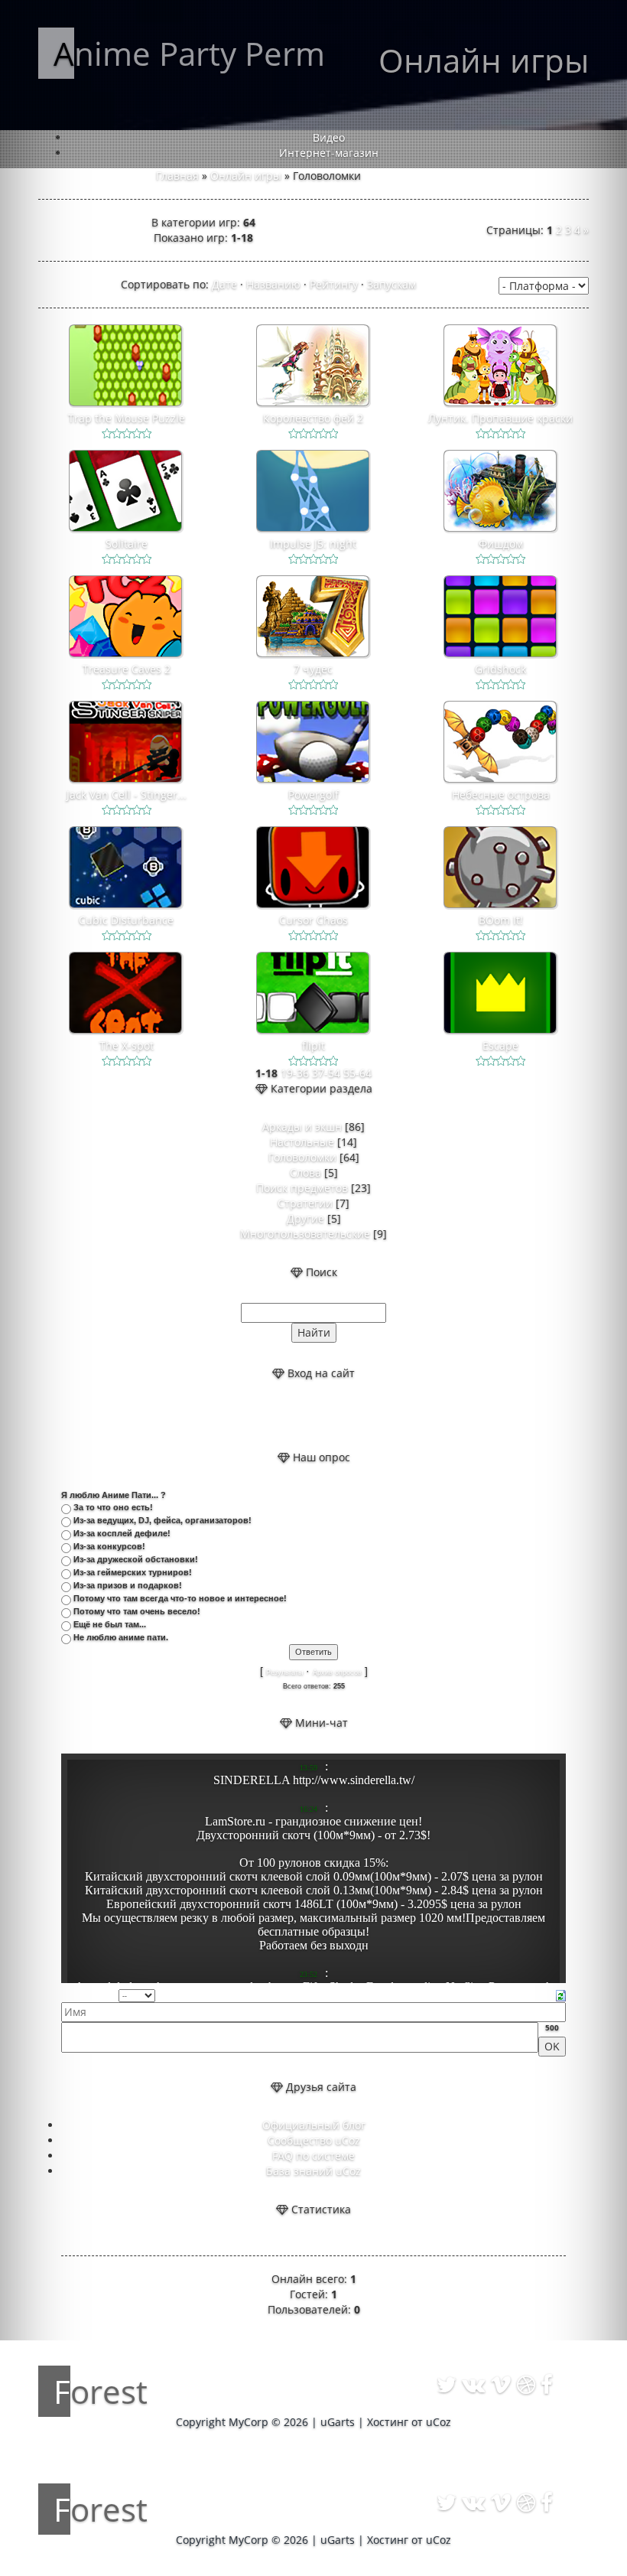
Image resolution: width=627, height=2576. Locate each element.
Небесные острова (501, 795)
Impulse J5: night (313, 544)
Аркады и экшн (302, 1127)
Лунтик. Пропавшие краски (500, 418)
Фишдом (501, 544)
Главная (177, 176)
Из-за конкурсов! (109, 1546)
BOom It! (501, 920)
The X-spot (127, 1045)
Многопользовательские (305, 1234)
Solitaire (127, 544)
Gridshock (500, 669)
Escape (500, 1045)
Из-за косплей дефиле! (122, 1533)
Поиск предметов (302, 1188)
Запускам (391, 284)
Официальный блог (314, 2125)
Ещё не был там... (110, 1624)
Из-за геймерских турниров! (133, 1572)
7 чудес (313, 669)
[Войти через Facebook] (326, 1415)
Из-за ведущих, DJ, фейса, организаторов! (162, 1520)
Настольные (302, 1142)
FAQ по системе (313, 2156)
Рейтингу (334, 284)
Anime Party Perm (189, 53)
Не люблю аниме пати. (121, 1637)
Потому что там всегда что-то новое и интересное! (180, 1598)
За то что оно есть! (113, 1507)
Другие (305, 1218)
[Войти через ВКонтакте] (301, 1415)
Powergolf (313, 795)
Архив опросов (337, 1672)
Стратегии (305, 1203)
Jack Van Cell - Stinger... (127, 795)
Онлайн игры (246, 176)
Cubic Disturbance (126, 920)
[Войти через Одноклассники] (352, 1415)
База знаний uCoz (313, 2171)
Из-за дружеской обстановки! (136, 1559)
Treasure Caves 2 (127, 669)
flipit (313, 1045)
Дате (224, 284)
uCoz (439, 2422)
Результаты (284, 1672)
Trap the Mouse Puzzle (127, 418)
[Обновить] (561, 1994)
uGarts (338, 2422)
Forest (101, 2391)
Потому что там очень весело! (137, 1611)
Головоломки (302, 1157)
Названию (273, 284)
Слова (305, 1172)
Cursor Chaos (313, 920)
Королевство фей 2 (313, 418)
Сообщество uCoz (314, 2140)
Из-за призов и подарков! (128, 1585)
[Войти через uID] (275, 1415)
